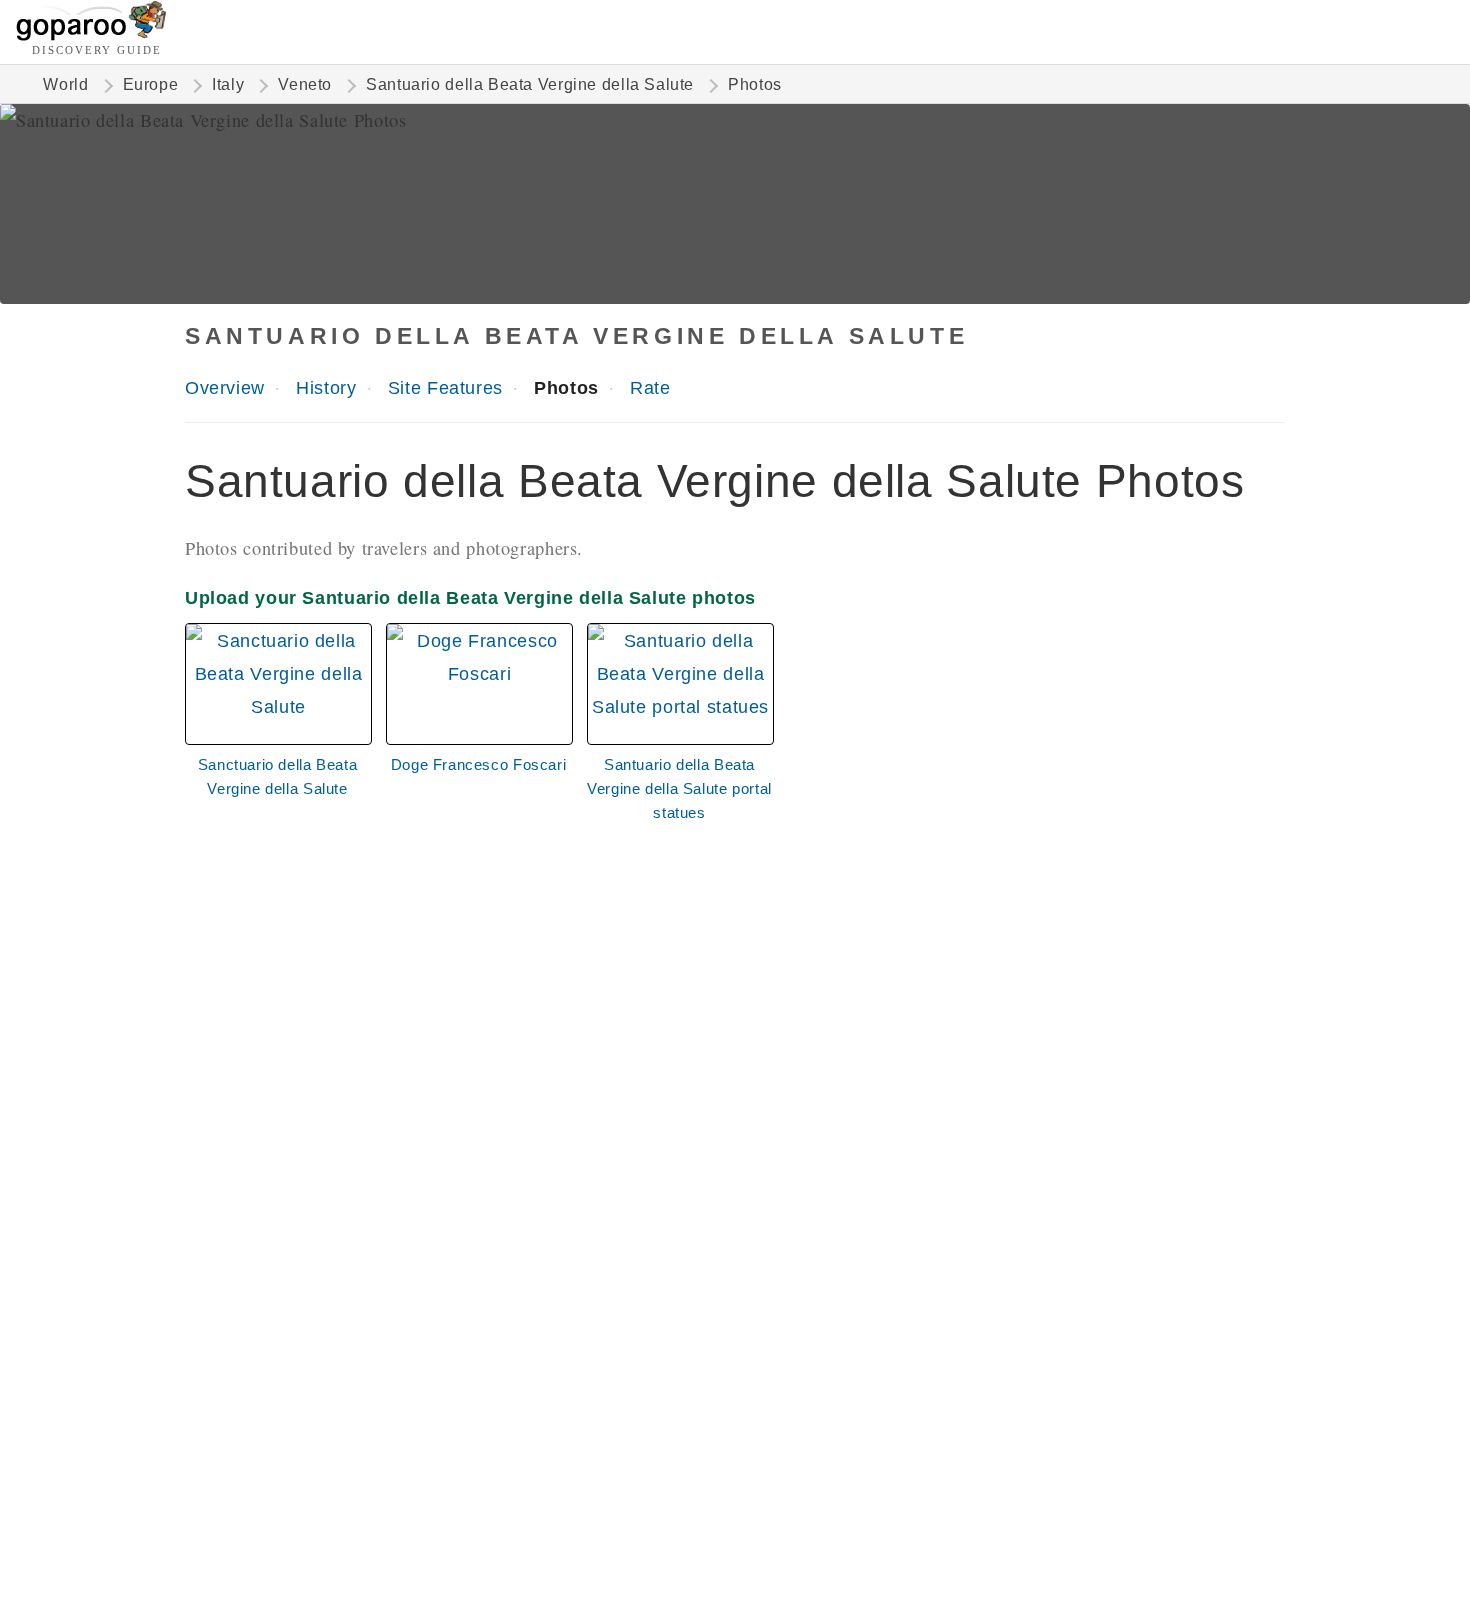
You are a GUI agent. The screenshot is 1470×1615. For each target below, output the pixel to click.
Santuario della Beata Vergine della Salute (530, 84)
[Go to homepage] (91, 35)
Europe (151, 84)
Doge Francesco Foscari (479, 764)
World (65, 84)
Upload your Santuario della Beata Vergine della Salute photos (470, 597)
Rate (650, 387)
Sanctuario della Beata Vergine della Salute (278, 776)
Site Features (445, 387)
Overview (225, 387)
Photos (566, 387)
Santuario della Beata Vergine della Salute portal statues (679, 788)
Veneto (305, 84)
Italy (228, 84)
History (326, 387)
